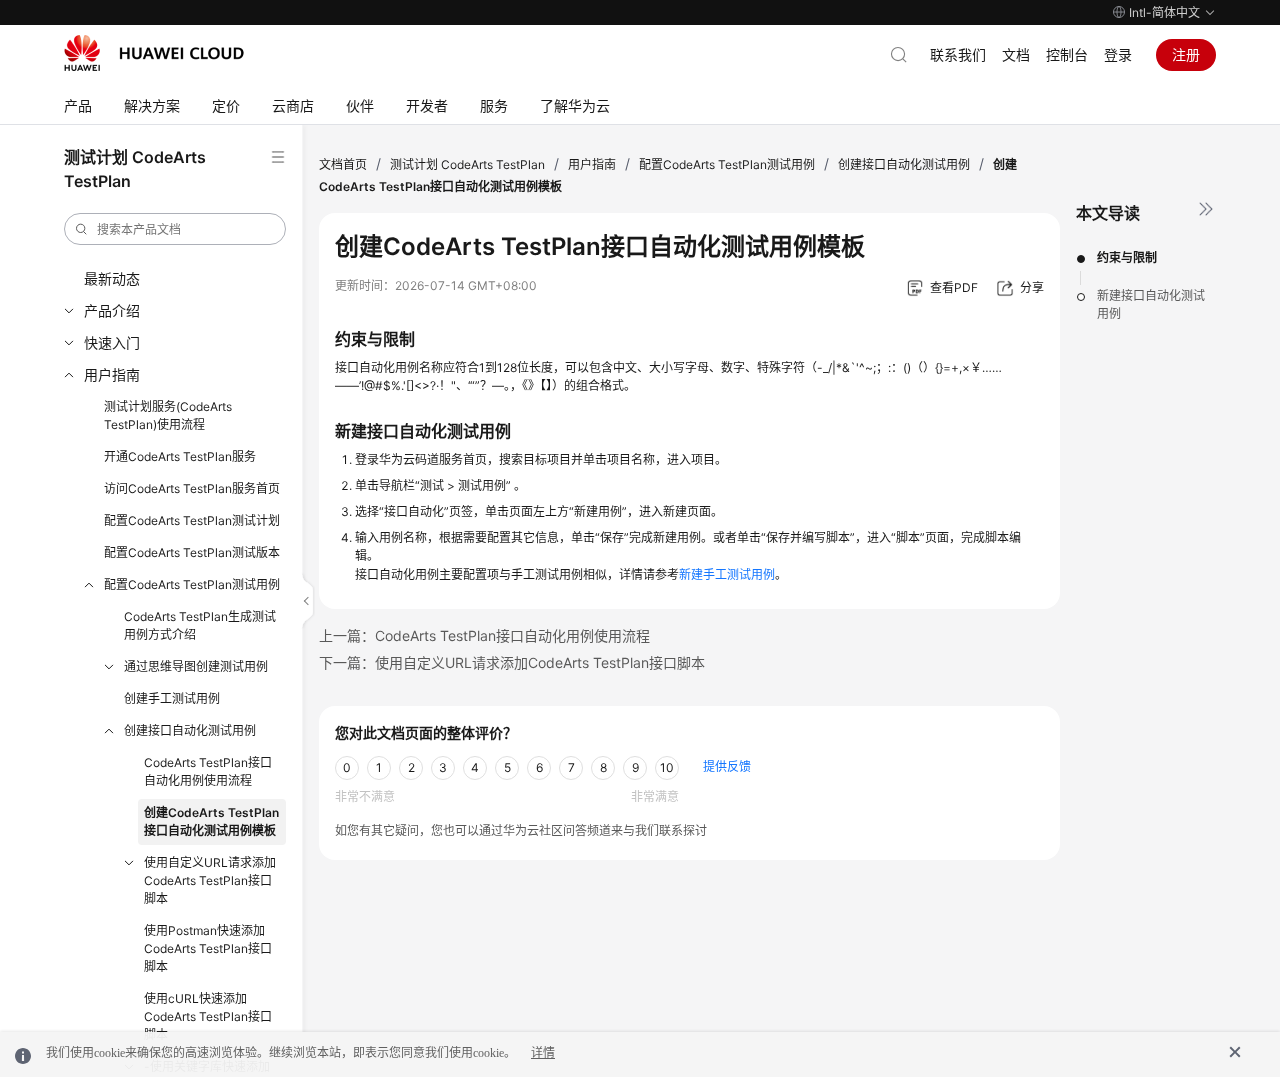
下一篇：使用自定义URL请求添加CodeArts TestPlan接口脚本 (512, 662)
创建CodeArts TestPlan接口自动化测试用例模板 (211, 821)
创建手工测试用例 (172, 698)
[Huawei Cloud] (154, 53)
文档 (1016, 54)
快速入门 (112, 342)
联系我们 (958, 54)
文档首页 (343, 164)
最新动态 (112, 278)
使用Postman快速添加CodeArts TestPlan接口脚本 (208, 948)
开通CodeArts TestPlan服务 (180, 456)
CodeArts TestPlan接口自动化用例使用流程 (208, 771)
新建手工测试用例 (727, 574)
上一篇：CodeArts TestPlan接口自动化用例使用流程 (484, 635)
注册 (1186, 54)
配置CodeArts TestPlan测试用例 (192, 584)
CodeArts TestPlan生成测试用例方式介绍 (200, 625)
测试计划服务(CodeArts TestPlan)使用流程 (168, 415)
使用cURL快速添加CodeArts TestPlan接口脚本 (208, 1016)
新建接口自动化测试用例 (1151, 304)
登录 (1118, 54)
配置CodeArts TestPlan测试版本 (192, 552)
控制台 (1067, 54)
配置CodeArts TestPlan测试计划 (192, 520)
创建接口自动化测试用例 (190, 730)
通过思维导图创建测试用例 (196, 666)
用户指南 (112, 374)
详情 (543, 1053)
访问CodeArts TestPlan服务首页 (192, 488)
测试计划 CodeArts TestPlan (467, 164)
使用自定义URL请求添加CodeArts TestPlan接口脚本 (210, 880)
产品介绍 (112, 310)
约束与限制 (1127, 257)
